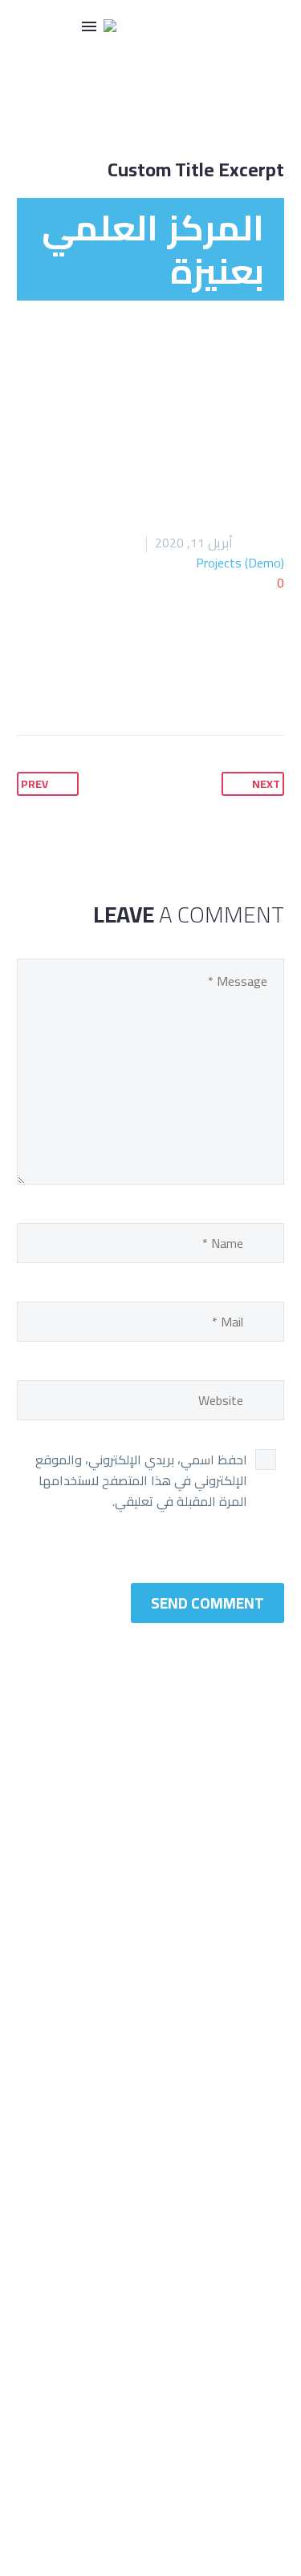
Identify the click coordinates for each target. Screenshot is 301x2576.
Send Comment (207, 1603)
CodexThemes (235, 2441)
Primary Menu (89, 26)
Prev (35, 784)
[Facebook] (183, 684)
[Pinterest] (122, 684)
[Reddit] (31, 684)
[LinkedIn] (61, 684)
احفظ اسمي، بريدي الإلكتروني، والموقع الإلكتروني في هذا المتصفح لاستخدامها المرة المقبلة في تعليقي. (141, 1480)
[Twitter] (153, 684)
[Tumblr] (92, 684)
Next (266, 784)
